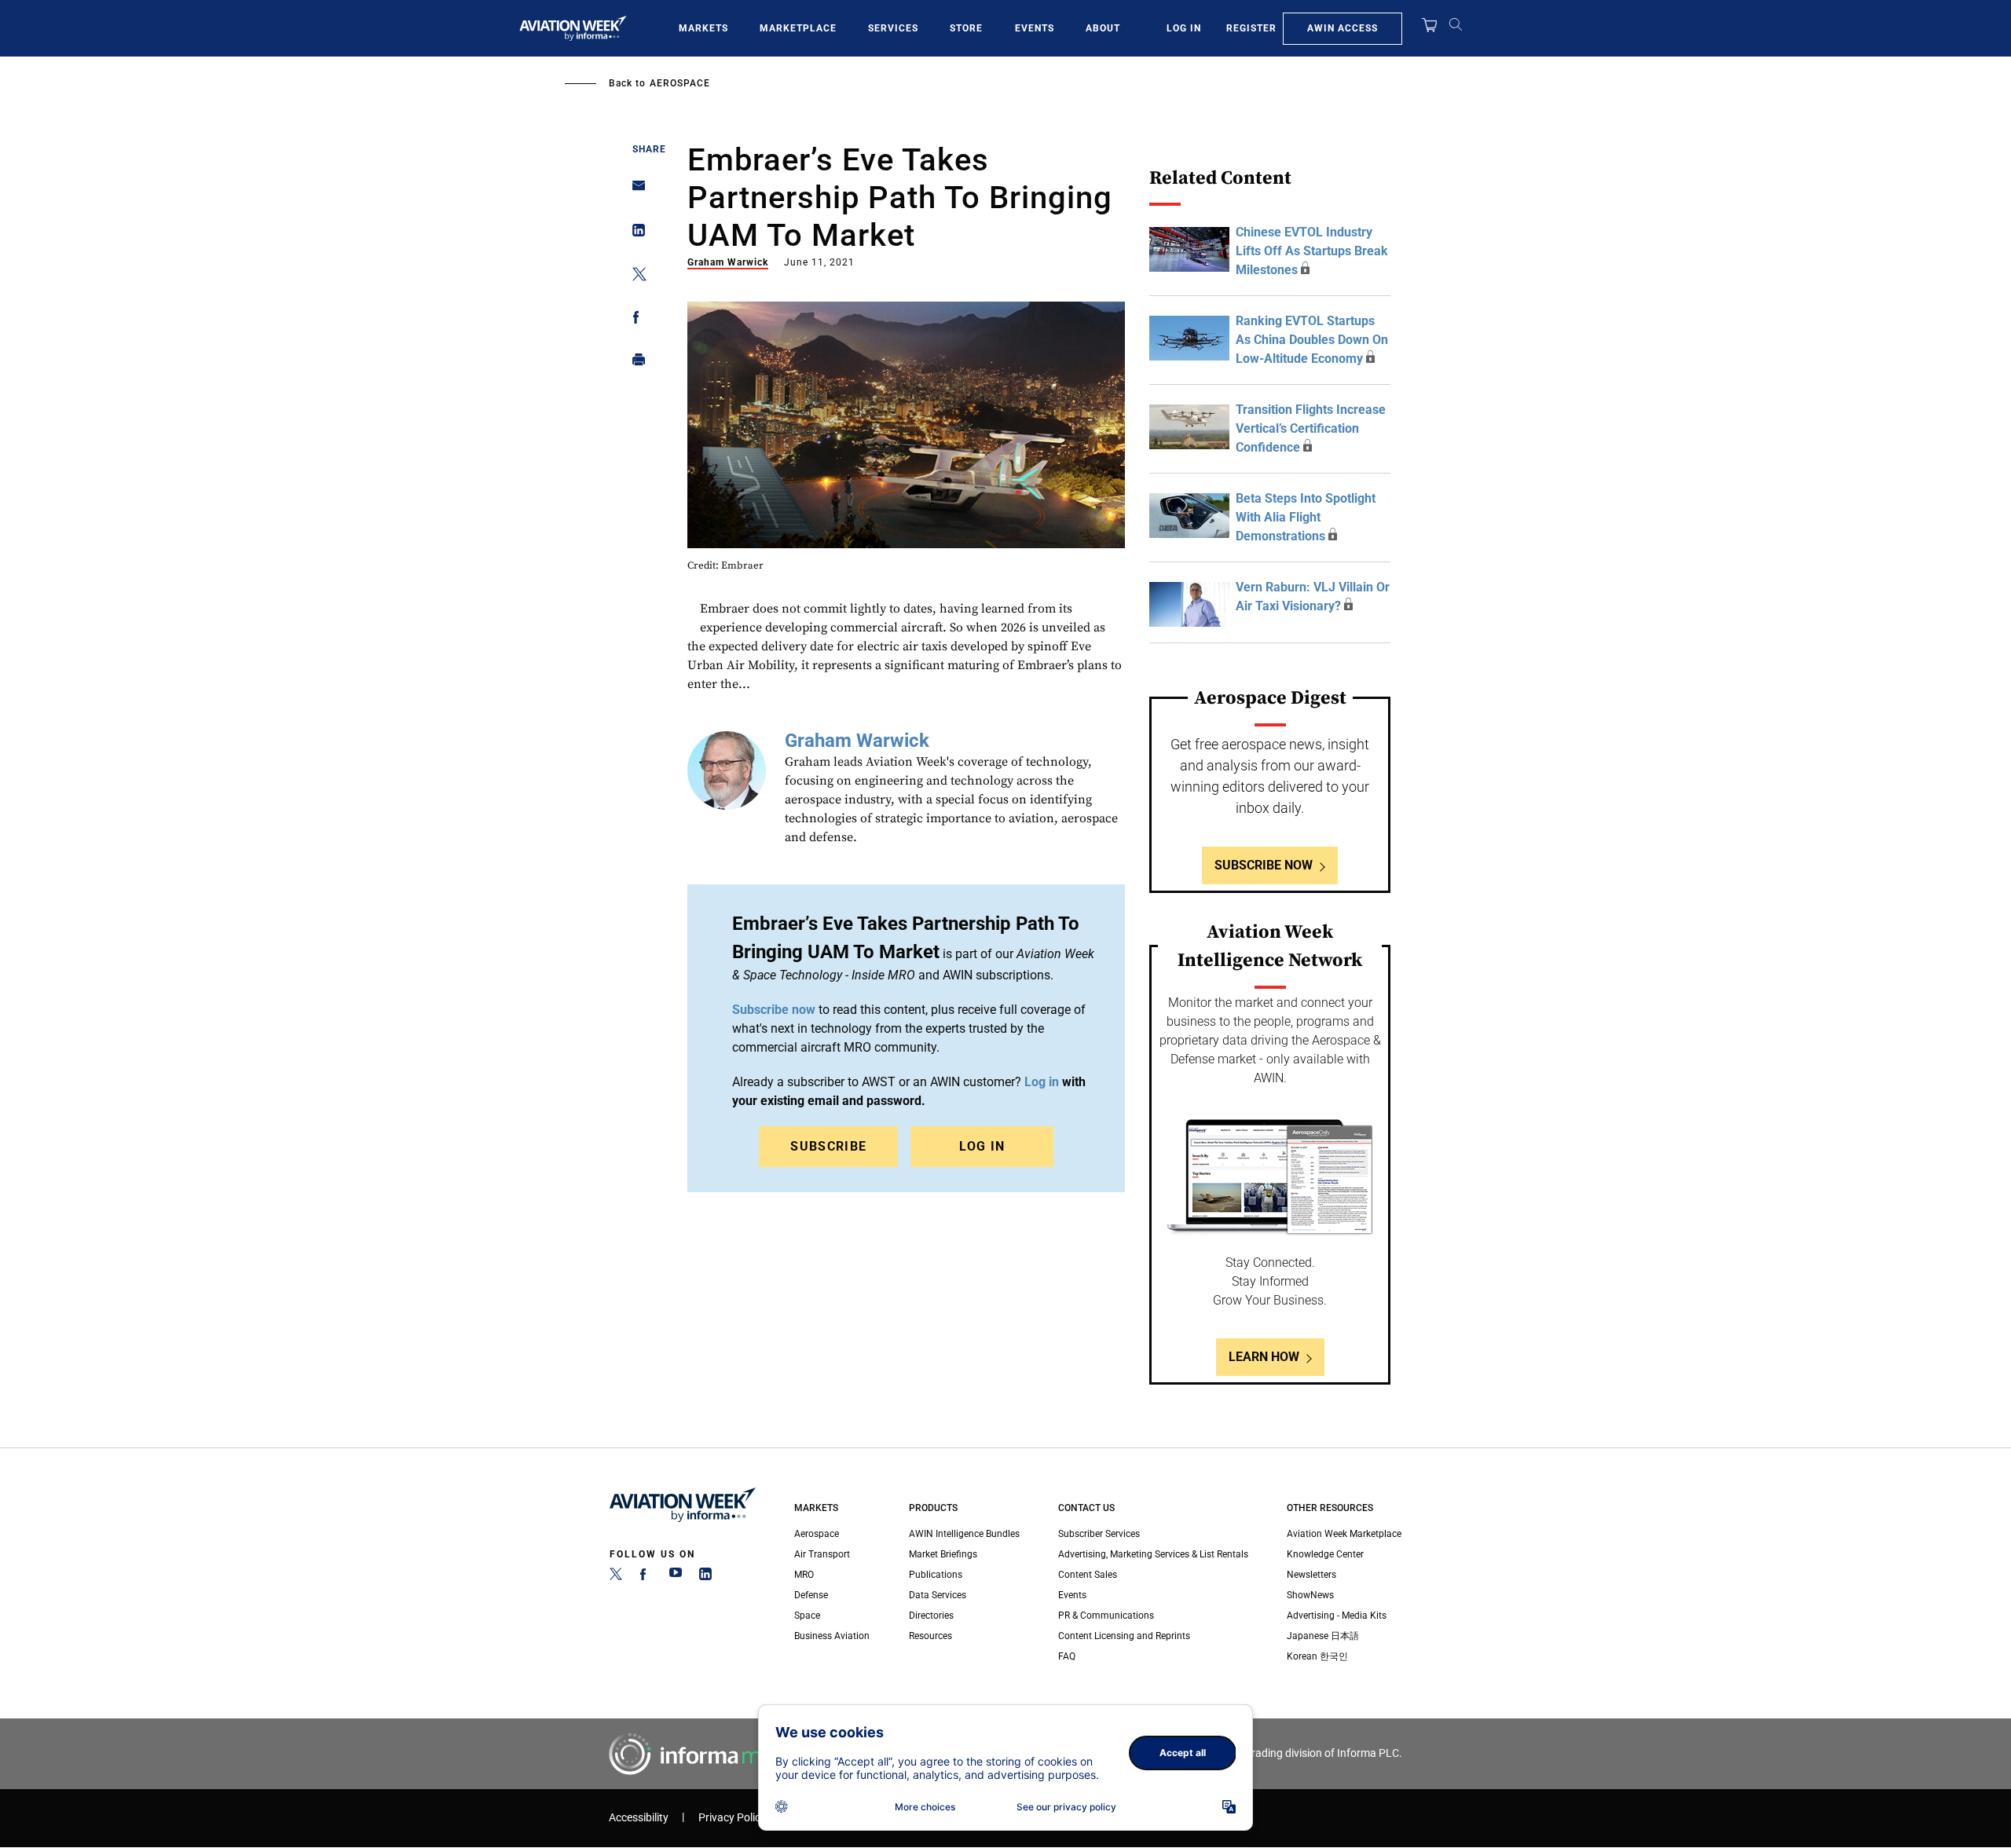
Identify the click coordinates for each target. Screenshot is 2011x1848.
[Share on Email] (634, 190)
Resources (930, 1636)
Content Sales (1088, 1575)
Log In (1184, 28)
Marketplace (798, 28)
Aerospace (680, 83)
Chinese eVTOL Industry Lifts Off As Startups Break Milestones (1312, 251)
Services (893, 28)
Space (807, 1616)
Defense (811, 1595)
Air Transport (822, 1554)
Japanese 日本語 (1323, 1636)
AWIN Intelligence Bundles (964, 1534)
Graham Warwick (728, 262)
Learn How (1264, 1357)
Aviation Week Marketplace (1344, 1534)
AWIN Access (1342, 28)
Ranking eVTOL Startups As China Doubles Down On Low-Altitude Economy (1312, 340)
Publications (936, 1575)
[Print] (634, 363)
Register (1251, 28)
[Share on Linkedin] (634, 234)
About (1103, 28)
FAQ (1067, 1656)
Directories (931, 1616)
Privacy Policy (732, 1818)
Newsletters (1311, 1575)
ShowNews (1310, 1595)
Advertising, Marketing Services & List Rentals (1153, 1554)
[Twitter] (616, 1577)
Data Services (938, 1595)
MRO (804, 1575)
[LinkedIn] (705, 1577)
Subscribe (828, 1146)
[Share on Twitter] (634, 277)
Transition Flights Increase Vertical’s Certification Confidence (1311, 428)
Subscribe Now (1264, 865)
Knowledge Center (1325, 1554)
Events (1035, 28)
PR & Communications (1106, 1616)
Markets (703, 28)
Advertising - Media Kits (1337, 1616)
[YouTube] (676, 1577)
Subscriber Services (1099, 1534)
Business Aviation (832, 1636)
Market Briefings (943, 1554)
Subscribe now (774, 1010)
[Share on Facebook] (634, 320)
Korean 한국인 (1317, 1656)
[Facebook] (646, 1577)
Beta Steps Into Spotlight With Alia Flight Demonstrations (1306, 517)
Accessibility (639, 1818)
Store (966, 28)
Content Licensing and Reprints (1124, 1636)
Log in (1042, 1082)
